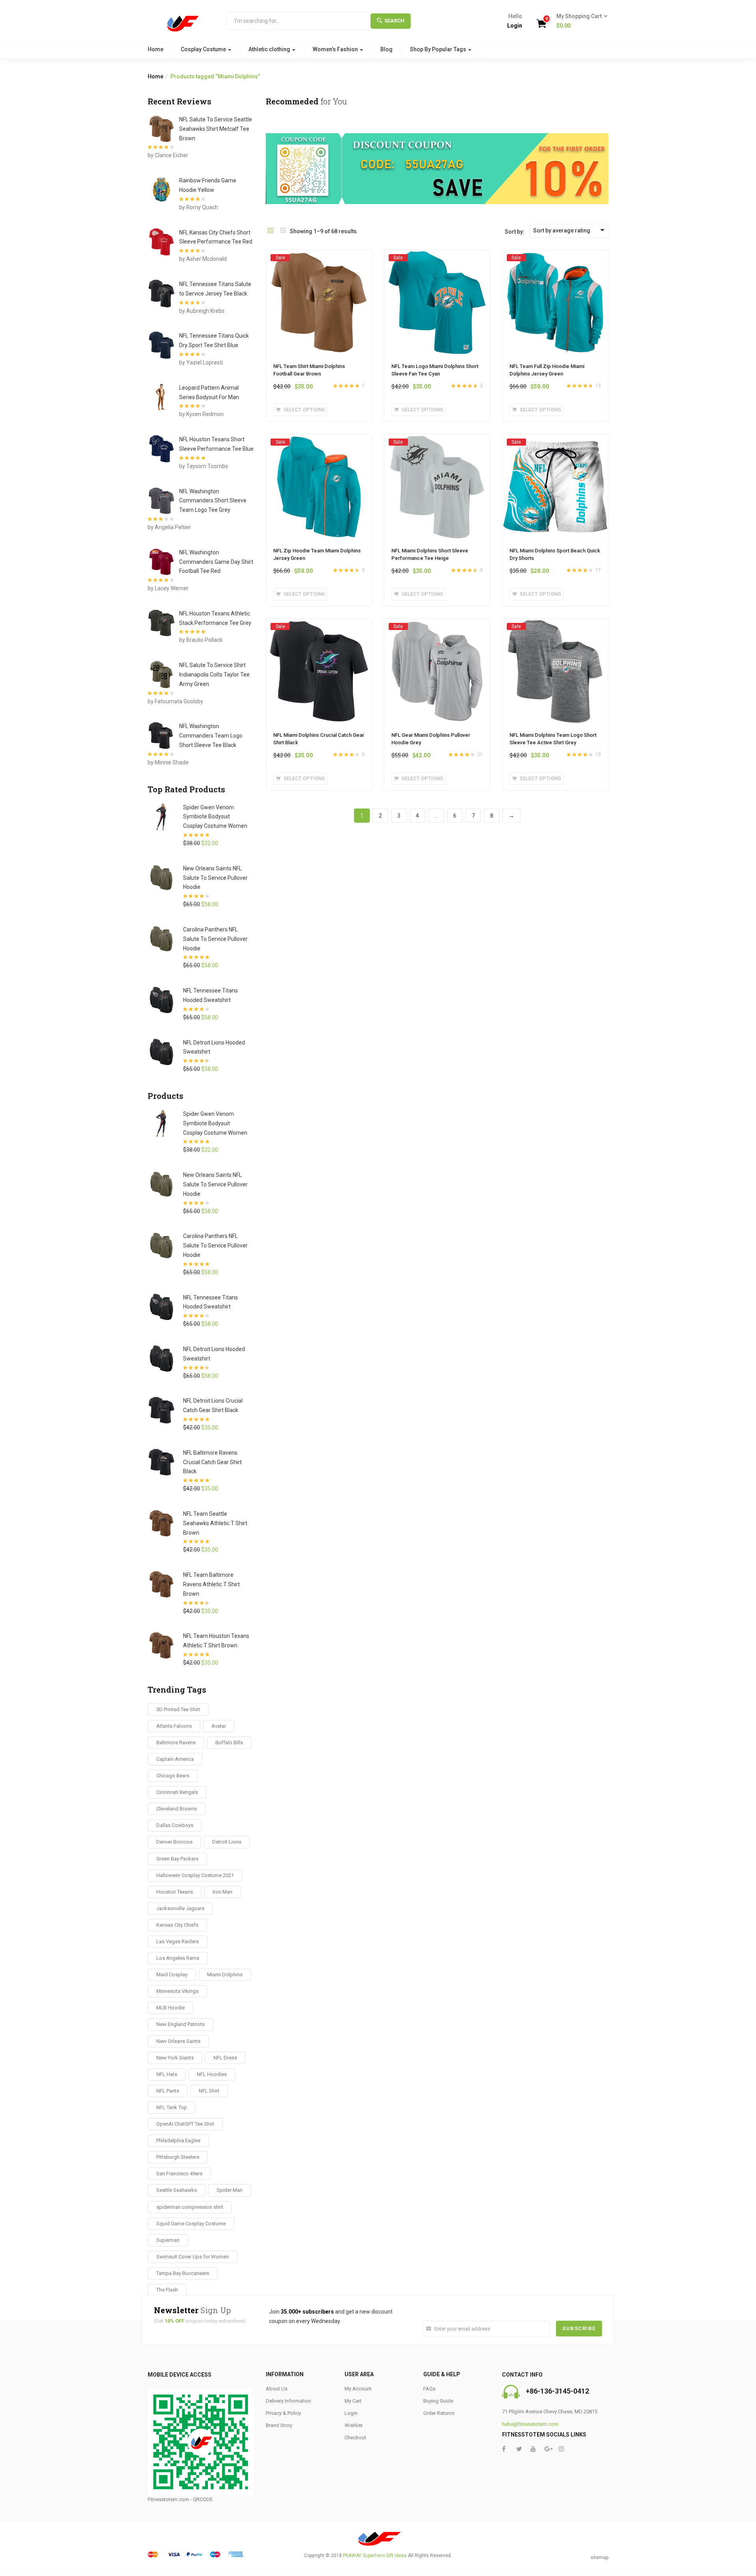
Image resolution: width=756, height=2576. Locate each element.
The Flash (167, 2290)
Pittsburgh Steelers (178, 2157)
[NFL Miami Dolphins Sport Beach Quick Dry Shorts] (555, 442)
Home (156, 49)
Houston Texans (175, 1892)
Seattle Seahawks (177, 2190)
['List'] (283, 231)
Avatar (219, 1726)
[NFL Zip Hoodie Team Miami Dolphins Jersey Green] (319, 442)
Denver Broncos (174, 1842)
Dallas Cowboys (175, 1825)
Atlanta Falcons (174, 1726)
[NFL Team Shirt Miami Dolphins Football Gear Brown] (319, 257)
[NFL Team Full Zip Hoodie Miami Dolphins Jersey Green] (555, 257)
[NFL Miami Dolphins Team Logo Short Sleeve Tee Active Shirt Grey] (555, 626)
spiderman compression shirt (190, 2207)
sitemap (599, 2557)
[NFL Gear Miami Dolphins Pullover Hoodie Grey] (437, 626)
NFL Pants (168, 2091)
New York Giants (175, 2058)
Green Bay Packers (177, 1859)
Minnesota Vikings (177, 1991)
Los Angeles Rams (178, 1958)
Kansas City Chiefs (177, 1925)
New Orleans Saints (178, 2041)
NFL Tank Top (172, 2107)
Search (394, 21)
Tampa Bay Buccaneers (183, 2273)
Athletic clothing (270, 49)
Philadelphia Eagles (178, 2140)
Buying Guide (438, 2401)
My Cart (353, 2401)
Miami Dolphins (225, 1975)
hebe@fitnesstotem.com (530, 2424)
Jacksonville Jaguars (180, 1908)
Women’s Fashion (336, 49)
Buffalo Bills (229, 1742)
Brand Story (279, 2425)
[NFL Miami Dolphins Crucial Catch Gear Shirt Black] (319, 626)
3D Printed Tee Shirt (178, 1709)
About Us (277, 2389)
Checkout (355, 2438)
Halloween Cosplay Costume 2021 (195, 1875)
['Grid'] (271, 231)
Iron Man (222, 1892)
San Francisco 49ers (179, 2174)
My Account (358, 2389)
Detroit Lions (227, 1842)
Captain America (175, 1759)
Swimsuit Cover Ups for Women (193, 2257)
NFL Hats (167, 2074)
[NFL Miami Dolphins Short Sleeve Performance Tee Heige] (437, 442)
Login (515, 26)
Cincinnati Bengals (177, 1792)
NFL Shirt (209, 2091)
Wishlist (354, 2425)
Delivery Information (288, 2401)
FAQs (429, 2389)
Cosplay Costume (204, 49)
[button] (579, 21)
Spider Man (230, 2190)
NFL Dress (225, 2058)
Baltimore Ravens (176, 1742)
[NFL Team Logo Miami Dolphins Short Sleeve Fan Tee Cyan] (437, 257)
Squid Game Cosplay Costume (191, 2224)
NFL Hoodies (212, 2074)
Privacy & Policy (283, 2413)
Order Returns (439, 2413)
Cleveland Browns (177, 1809)
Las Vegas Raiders (178, 1941)
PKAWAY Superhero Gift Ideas (375, 2556)
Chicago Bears (173, 1776)
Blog (386, 49)
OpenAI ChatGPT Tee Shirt (185, 2124)
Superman (168, 2240)
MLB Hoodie (170, 2008)
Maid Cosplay (172, 1975)
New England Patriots (181, 2024)
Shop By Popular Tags (439, 49)
